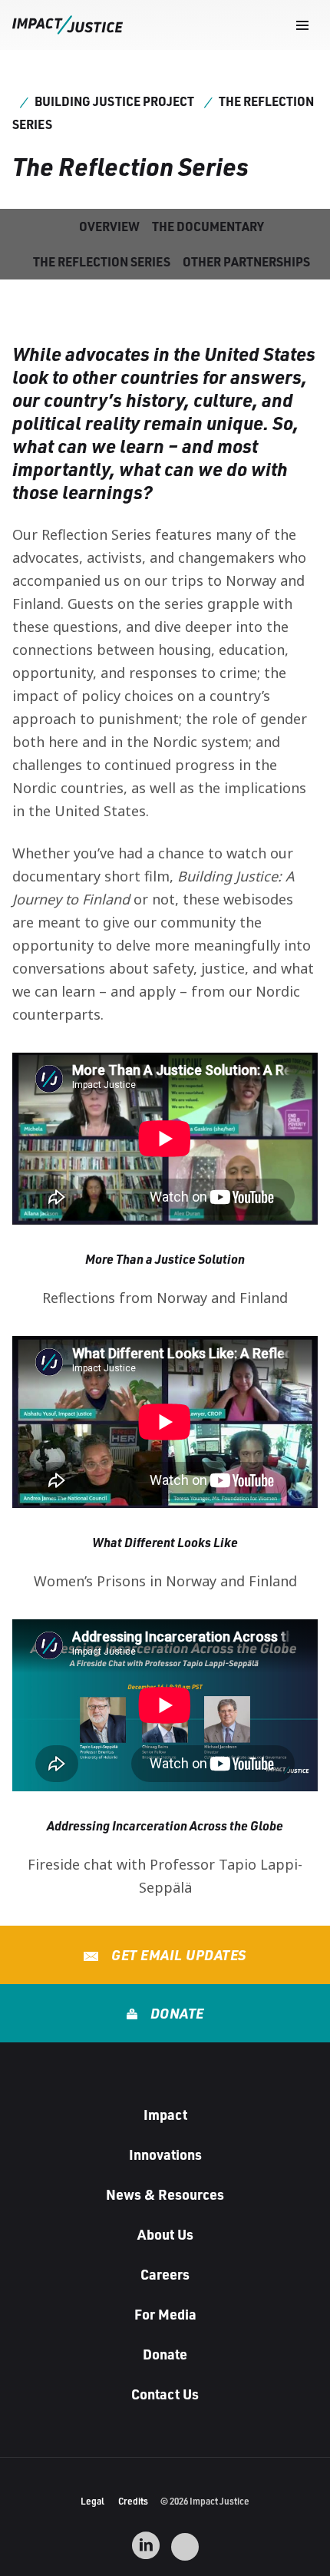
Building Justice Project (114, 101)
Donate (175, 2013)
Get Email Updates (177, 1955)
